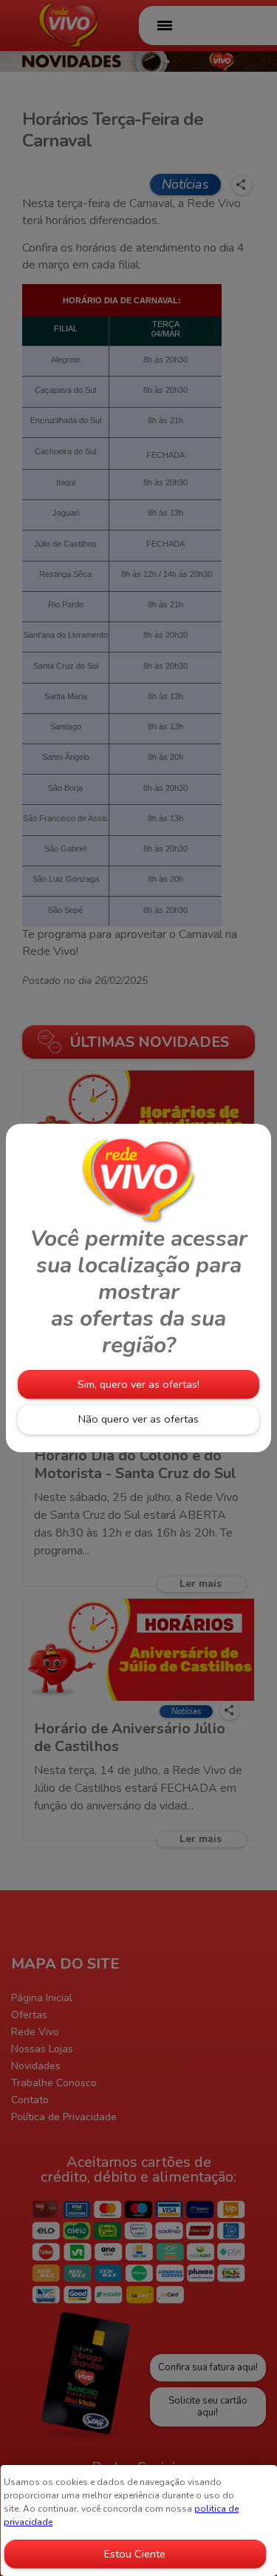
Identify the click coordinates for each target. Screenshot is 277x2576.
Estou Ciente (135, 2554)
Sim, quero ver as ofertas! (138, 1384)
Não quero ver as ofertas (138, 1419)
